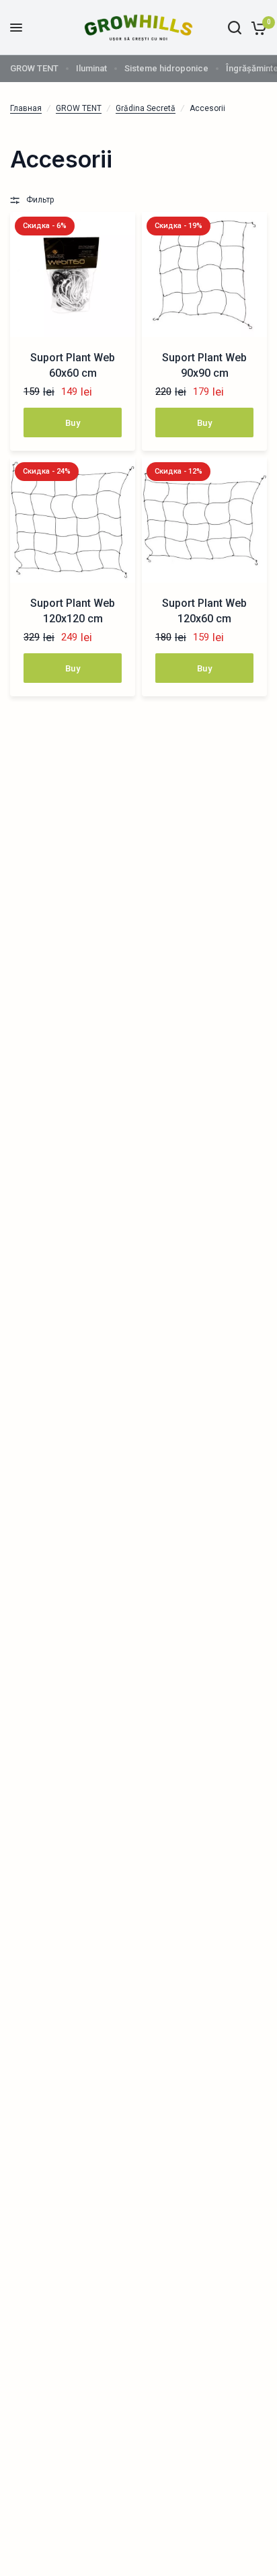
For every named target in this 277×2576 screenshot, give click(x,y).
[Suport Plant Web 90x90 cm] (204, 274)
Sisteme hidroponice (166, 68)
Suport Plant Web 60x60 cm (73, 365)
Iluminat (91, 68)
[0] (256, 28)
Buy (73, 423)
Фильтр (40, 200)
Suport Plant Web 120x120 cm (73, 611)
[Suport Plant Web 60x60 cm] (73, 274)
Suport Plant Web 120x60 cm (204, 611)
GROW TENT (34, 68)
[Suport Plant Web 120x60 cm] (204, 520)
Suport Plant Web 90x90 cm (204, 365)
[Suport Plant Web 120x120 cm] (73, 520)
